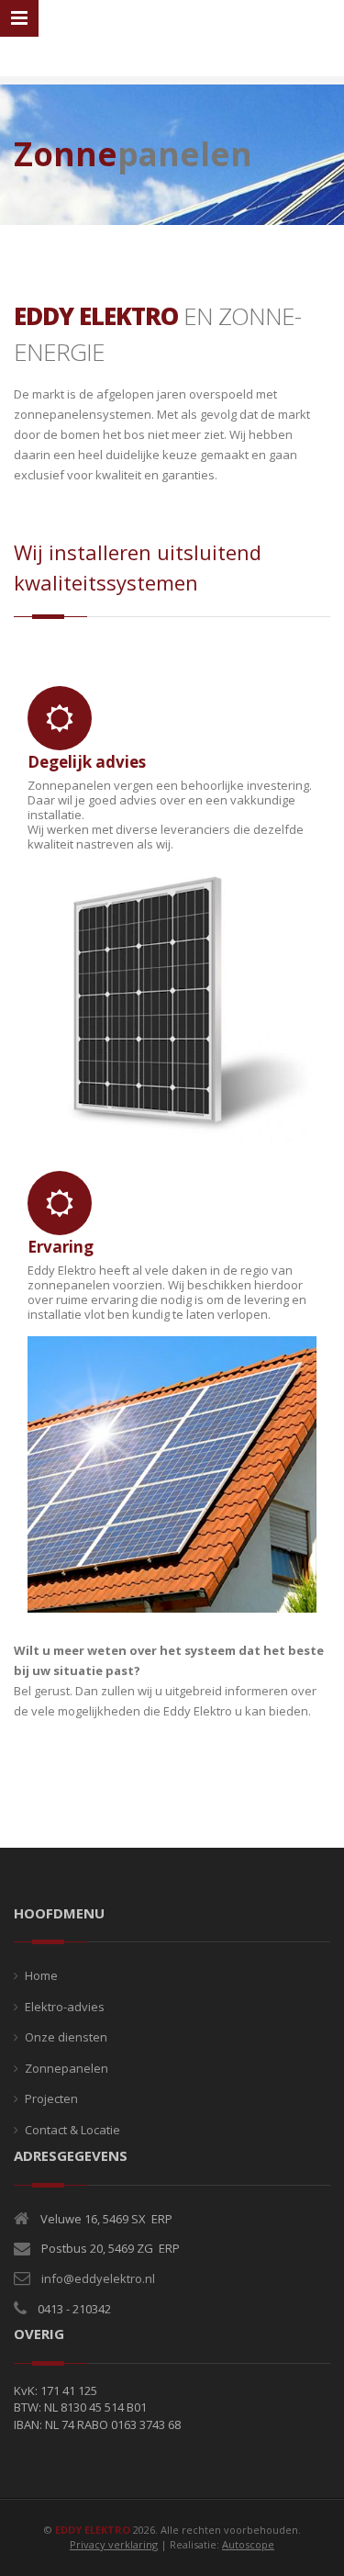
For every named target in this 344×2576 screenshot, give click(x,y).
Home (41, 1975)
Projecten (51, 2098)
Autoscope (248, 2544)
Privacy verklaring (114, 2544)
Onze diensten (66, 2037)
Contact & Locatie (72, 2130)
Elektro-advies (65, 2007)
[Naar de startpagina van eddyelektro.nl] (172, 40)
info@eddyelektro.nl (98, 2278)
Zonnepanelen (67, 2068)
